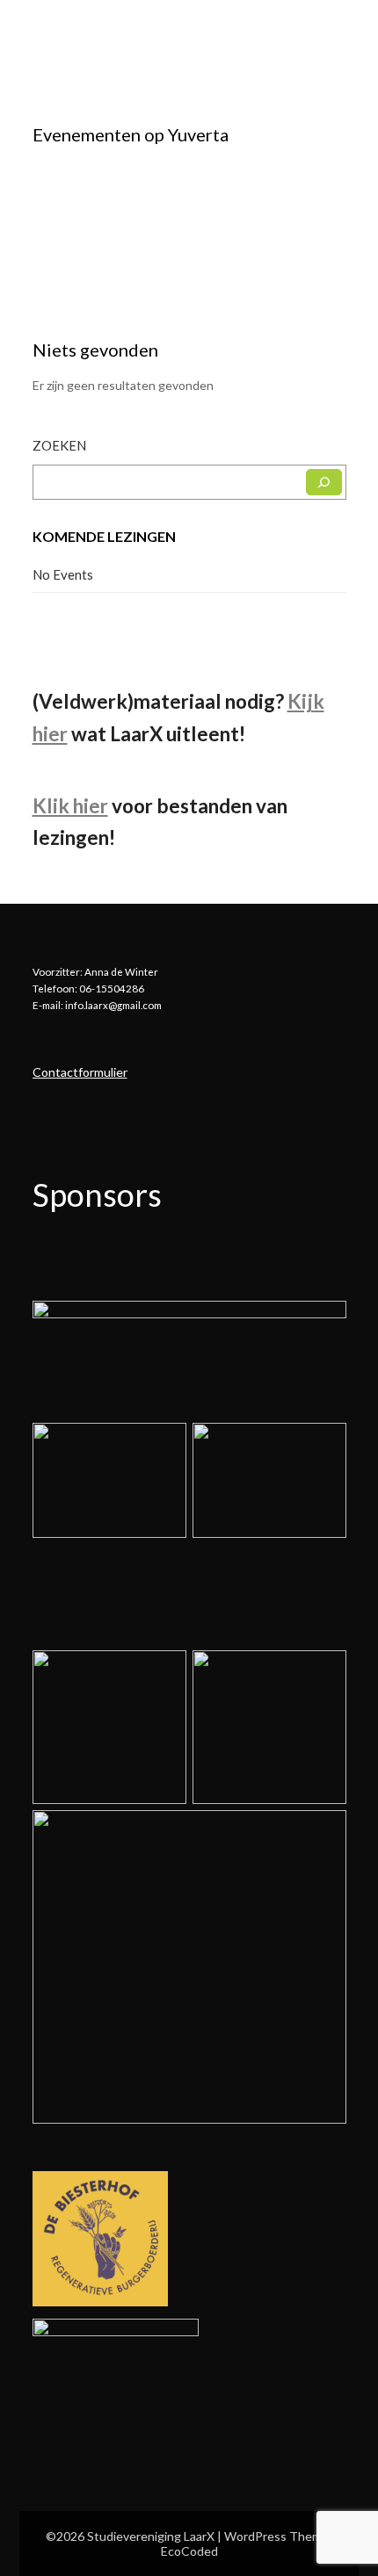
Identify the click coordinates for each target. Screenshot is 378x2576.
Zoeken (59, 445)
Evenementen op (131, 134)
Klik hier (70, 806)
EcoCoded (189, 2551)
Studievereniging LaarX (127, 32)
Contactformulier (80, 1072)
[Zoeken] (324, 482)
